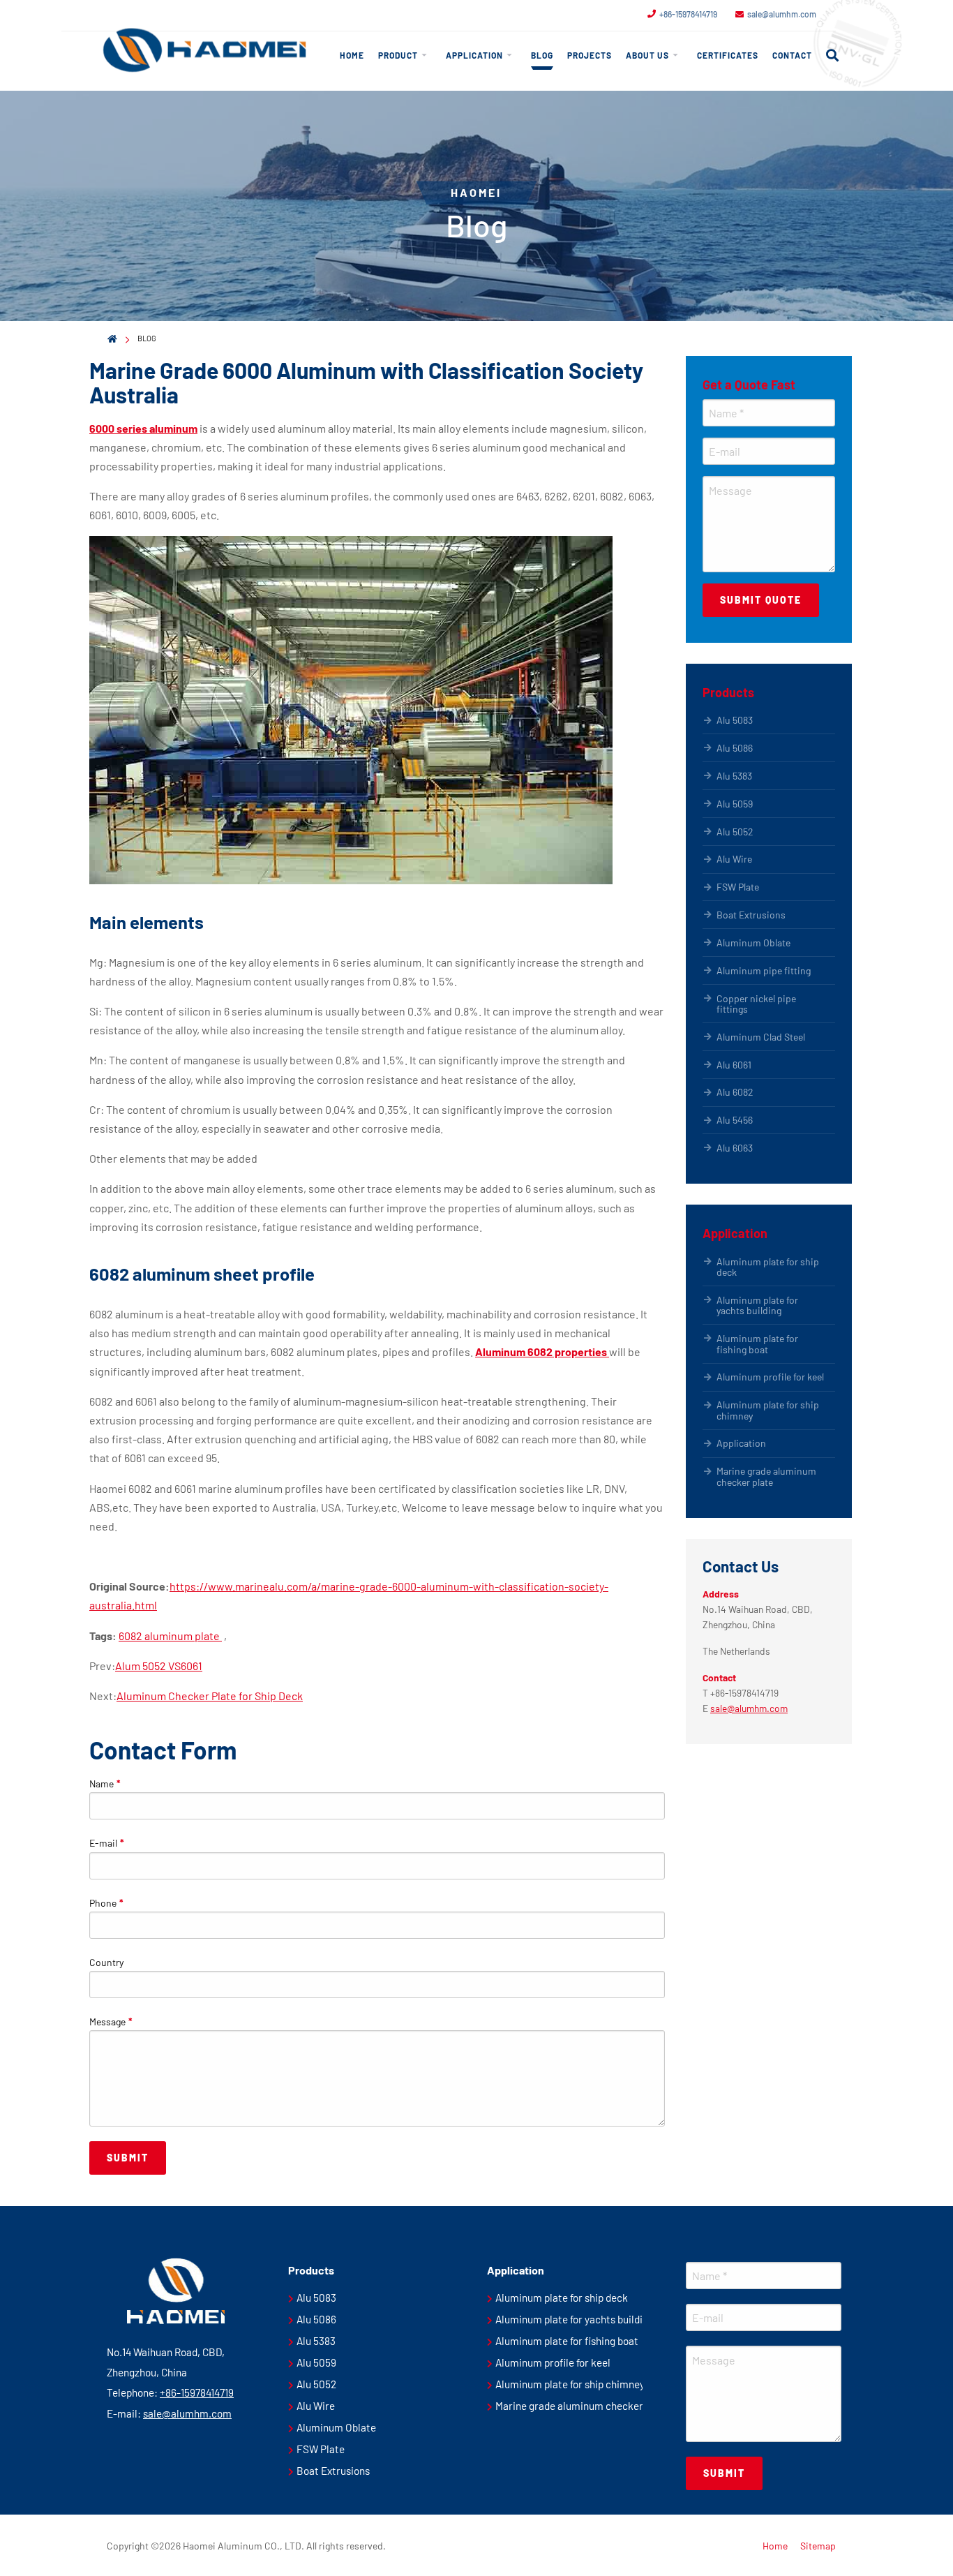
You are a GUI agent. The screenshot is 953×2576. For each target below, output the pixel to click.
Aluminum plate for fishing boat (757, 1343)
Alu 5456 (735, 1120)
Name (105, 1784)
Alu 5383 (734, 776)
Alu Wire (734, 859)
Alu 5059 (735, 804)
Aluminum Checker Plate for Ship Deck (210, 1696)
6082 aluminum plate (170, 1636)
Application (474, 55)
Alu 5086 (735, 748)
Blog (542, 55)
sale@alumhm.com (782, 14)
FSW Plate (738, 887)
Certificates (728, 55)
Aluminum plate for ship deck (768, 1267)
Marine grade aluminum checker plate (766, 1476)
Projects (590, 55)
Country (106, 1962)
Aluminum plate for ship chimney (768, 1410)
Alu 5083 (735, 720)
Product (398, 55)
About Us (647, 55)
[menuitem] (352, 55)
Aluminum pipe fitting (764, 970)
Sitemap (818, 2546)
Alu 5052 (735, 832)
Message (111, 2022)
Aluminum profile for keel (770, 1377)
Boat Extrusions (751, 915)
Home (352, 55)
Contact (792, 55)
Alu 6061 (734, 1065)
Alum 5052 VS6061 (159, 1666)
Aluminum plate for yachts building (757, 1305)
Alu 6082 (735, 1092)
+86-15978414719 (688, 14)
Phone (106, 1903)
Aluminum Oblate (753, 943)
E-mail (107, 1843)
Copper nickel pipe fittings (756, 1004)
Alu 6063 (735, 1148)
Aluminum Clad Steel (761, 1037)
